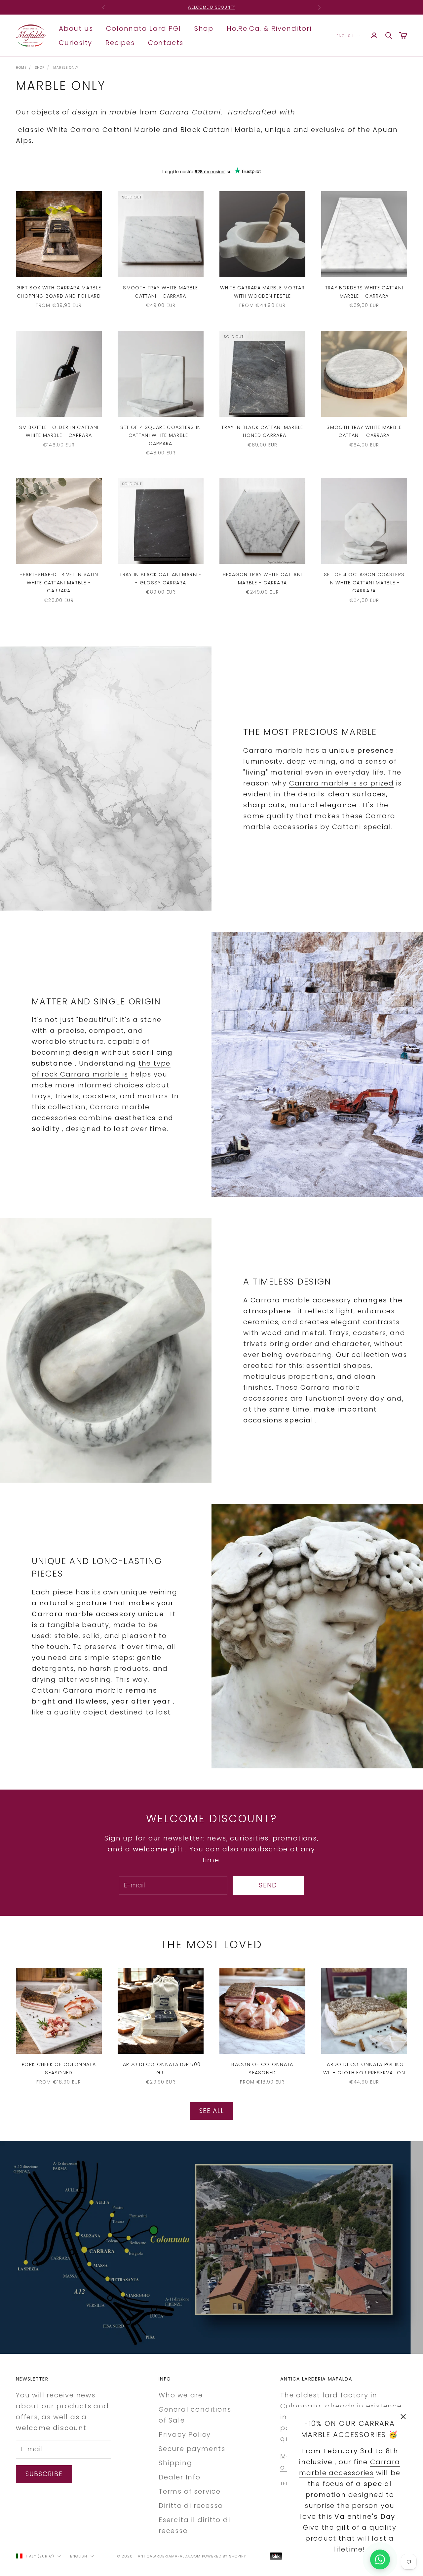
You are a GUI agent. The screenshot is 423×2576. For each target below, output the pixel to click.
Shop (204, 28)
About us (76, 28)
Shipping (175, 2463)
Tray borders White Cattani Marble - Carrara (364, 292)
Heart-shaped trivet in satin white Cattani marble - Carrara (59, 583)
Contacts (166, 42)
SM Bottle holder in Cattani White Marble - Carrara (59, 431)
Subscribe (44, 2474)
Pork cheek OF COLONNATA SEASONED (59, 2068)
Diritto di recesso (191, 2506)
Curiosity (76, 42)
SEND (268, 1885)
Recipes (120, 42)
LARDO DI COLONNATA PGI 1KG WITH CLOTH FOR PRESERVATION (364, 2068)
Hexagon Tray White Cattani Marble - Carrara (263, 578)
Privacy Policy (185, 2434)
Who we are (181, 2395)
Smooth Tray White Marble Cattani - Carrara (160, 292)
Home (21, 68)
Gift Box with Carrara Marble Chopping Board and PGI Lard (59, 292)
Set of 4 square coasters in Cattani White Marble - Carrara (161, 435)
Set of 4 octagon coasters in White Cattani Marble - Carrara (364, 583)
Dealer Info (180, 2477)
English (345, 35)
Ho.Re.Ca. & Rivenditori (269, 28)
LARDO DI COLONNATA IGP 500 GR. (161, 2068)
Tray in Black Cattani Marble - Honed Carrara (262, 431)
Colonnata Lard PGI (143, 28)
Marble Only (66, 68)
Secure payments (192, 2449)
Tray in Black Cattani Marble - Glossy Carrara (160, 578)
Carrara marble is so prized (342, 783)
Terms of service (190, 2491)
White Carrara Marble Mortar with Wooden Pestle (262, 292)
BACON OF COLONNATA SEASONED (262, 2068)
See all (212, 2111)
